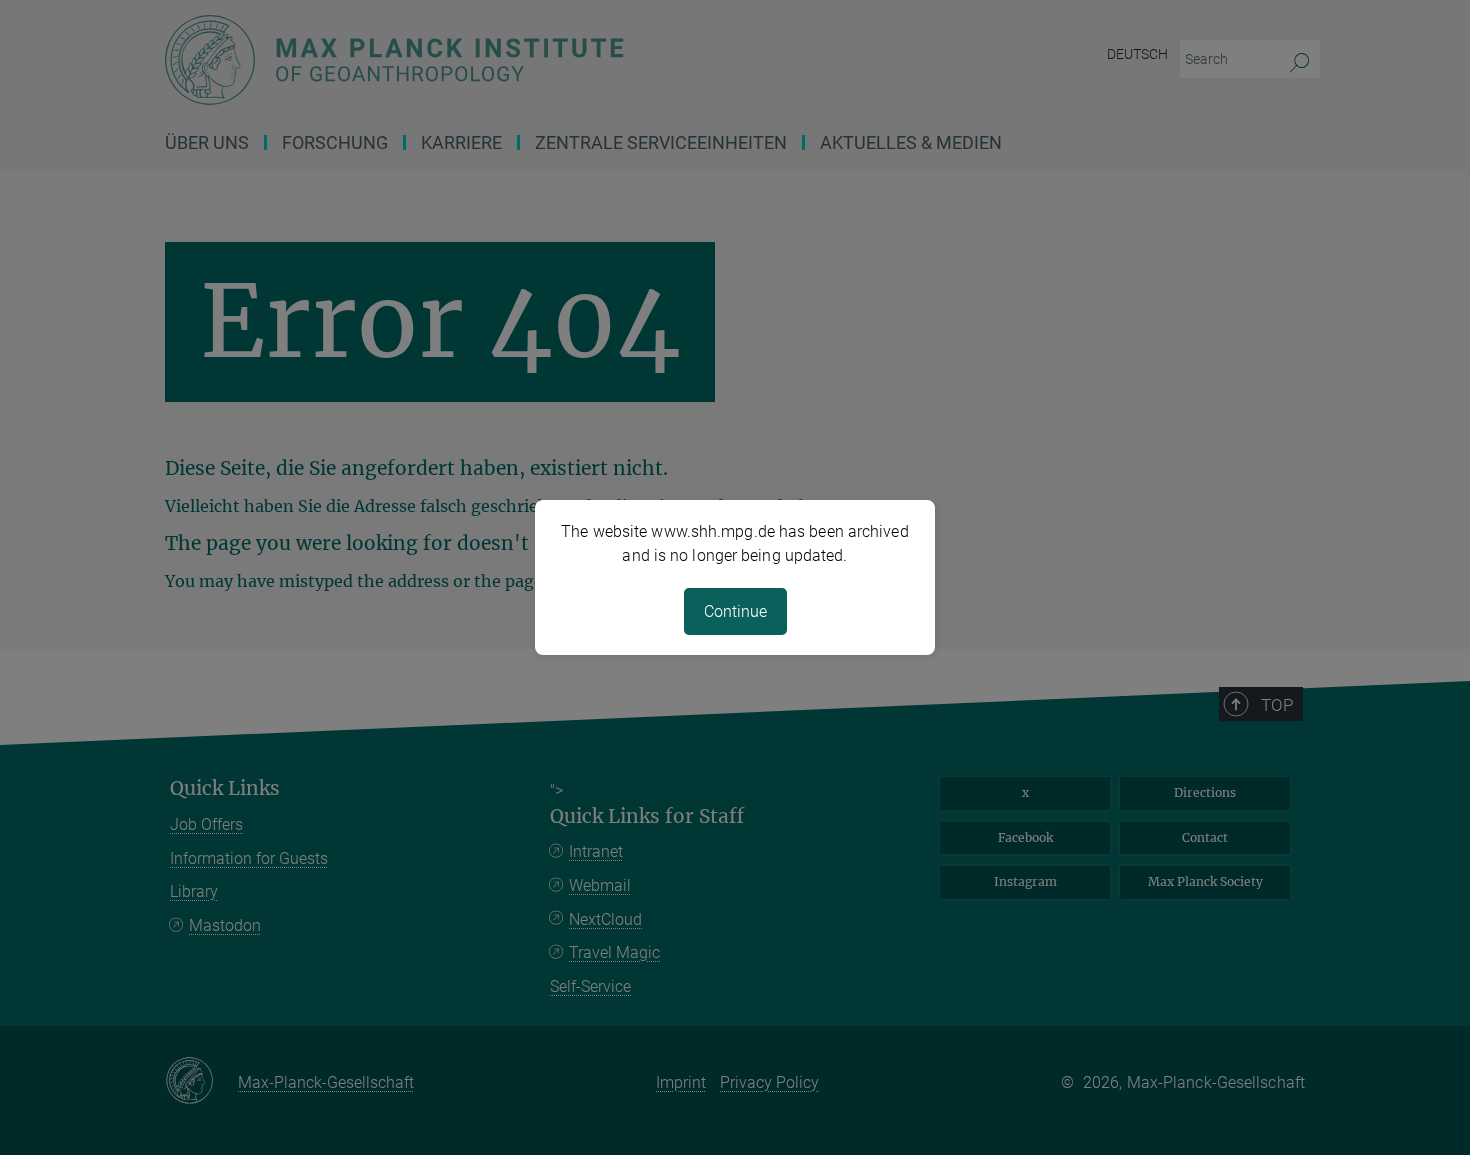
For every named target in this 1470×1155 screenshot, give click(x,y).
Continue (735, 611)
